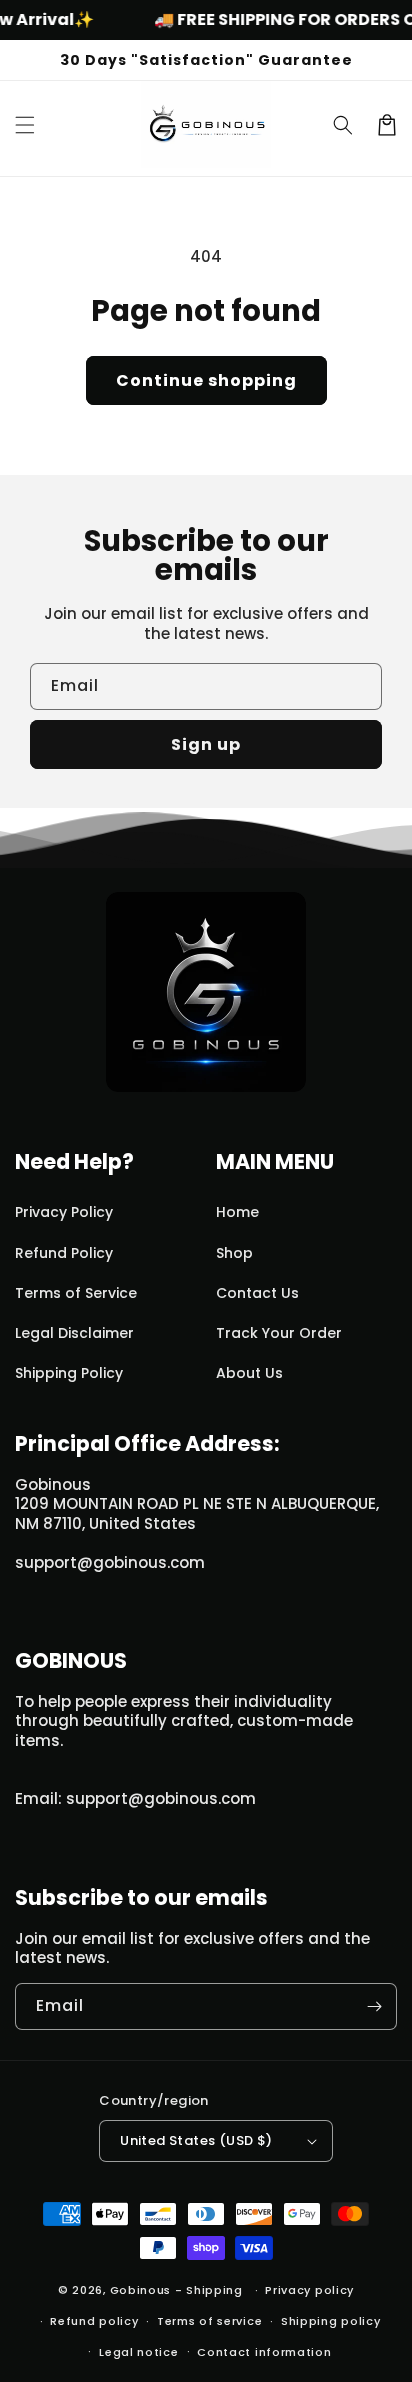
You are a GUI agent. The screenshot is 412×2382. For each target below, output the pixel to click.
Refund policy (94, 2321)
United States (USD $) (196, 2140)
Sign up (206, 744)
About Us (249, 1373)
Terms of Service (76, 1293)
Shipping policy (331, 2321)
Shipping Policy (69, 1373)
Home (237, 1212)
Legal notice (138, 2352)
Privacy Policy (64, 1212)
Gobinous (141, 2290)
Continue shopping (206, 380)
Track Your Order (279, 1333)
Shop (234, 1253)
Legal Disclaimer (74, 1333)
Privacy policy (309, 2290)
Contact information (264, 2352)
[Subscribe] (374, 2006)
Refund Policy (64, 1253)
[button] (25, 125)
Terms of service (209, 2321)
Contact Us (257, 1293)
